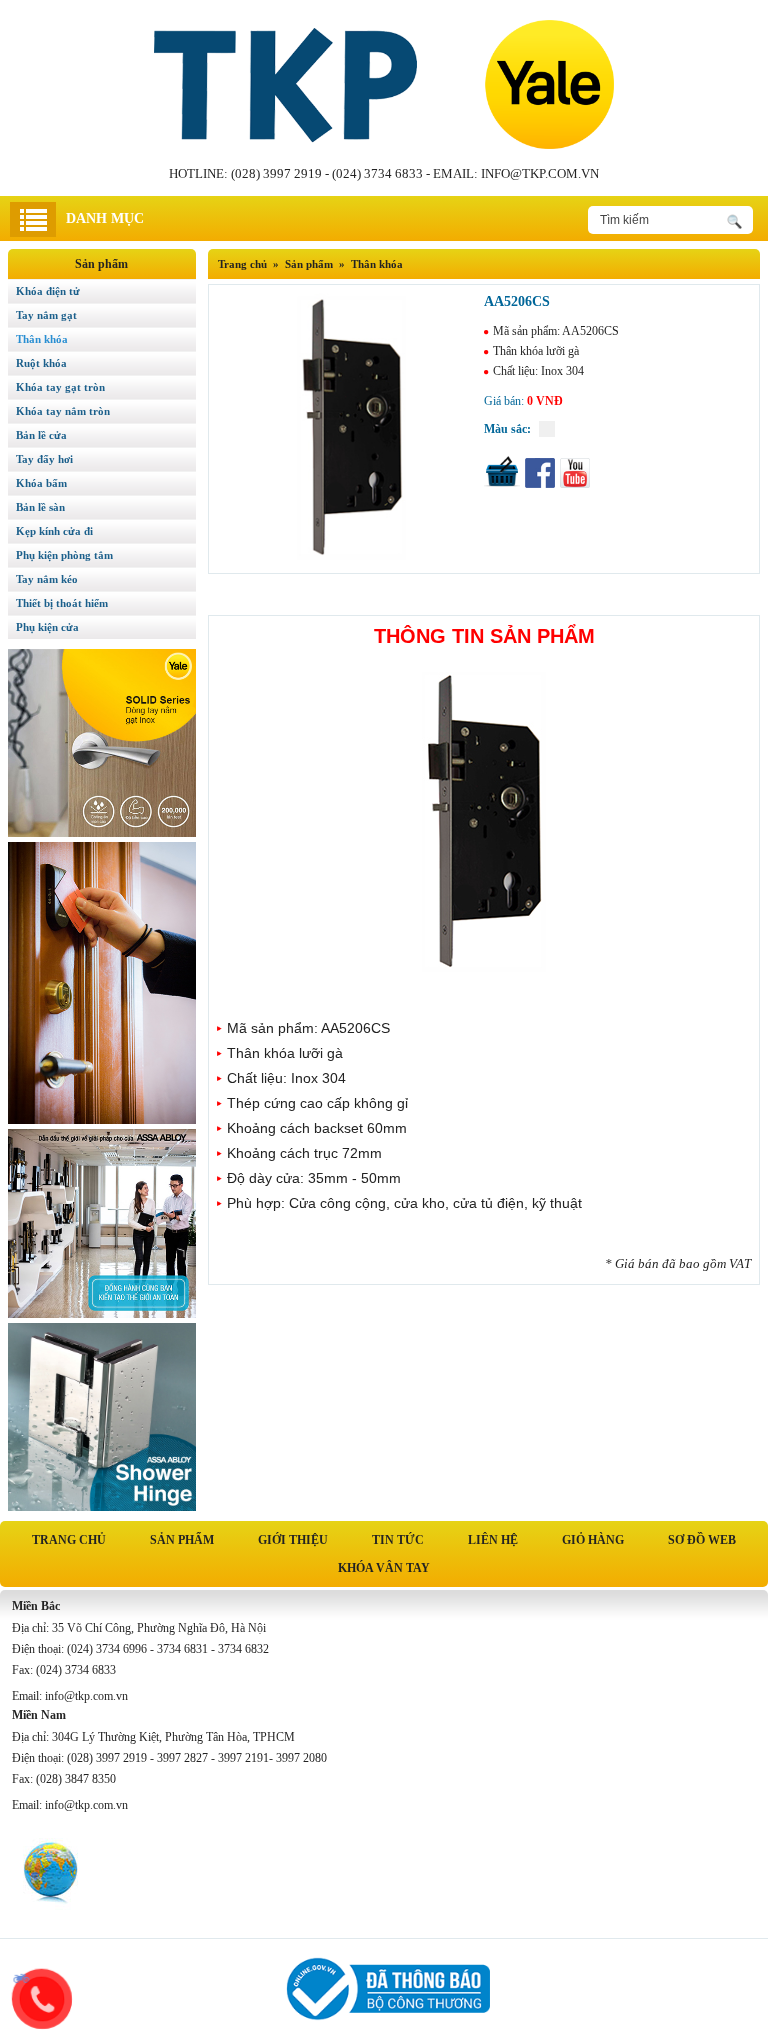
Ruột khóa (41, 363)
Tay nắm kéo (47, 579)
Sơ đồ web (702, 1540)
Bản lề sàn (40, 507)
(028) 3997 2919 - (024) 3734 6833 (327, 173)
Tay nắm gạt (46, 315)
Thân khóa (377, 264)
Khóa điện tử (48, 291)
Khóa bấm (41, 483)
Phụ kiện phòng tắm (64, 555)
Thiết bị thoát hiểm (62, 603)
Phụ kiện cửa (47, 627)
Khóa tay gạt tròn (60, 387)
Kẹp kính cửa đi (54, 531)
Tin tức (398, 1540)
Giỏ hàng (593, 1540)
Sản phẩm (182, 1540)
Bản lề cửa (41, 435)
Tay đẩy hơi (44, 459)
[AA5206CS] (341, 555)
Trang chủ (242, 264)
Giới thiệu (293, 1540)
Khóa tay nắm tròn (63, 411)
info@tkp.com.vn (540, 173)
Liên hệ (493, 1540)
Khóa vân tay (384, 1568)
